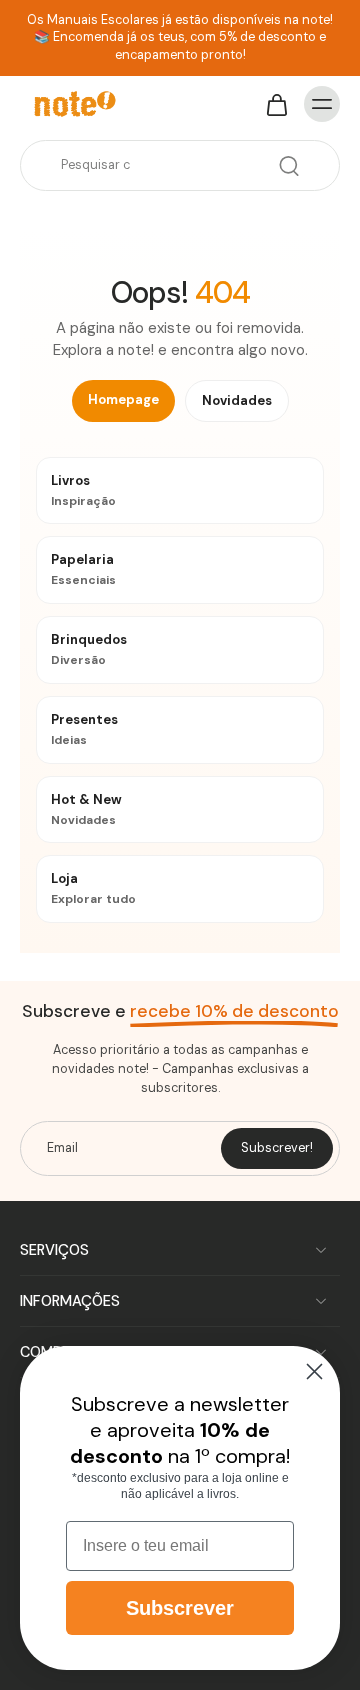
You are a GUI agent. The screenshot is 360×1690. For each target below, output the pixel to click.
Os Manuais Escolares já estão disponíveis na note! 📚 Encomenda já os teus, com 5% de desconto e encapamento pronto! (180, 37)
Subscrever (180, 1608)
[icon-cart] (276, 104)
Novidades (237, 400)
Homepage (123, 399)
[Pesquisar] (289, 166)
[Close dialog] (314, 1371)
